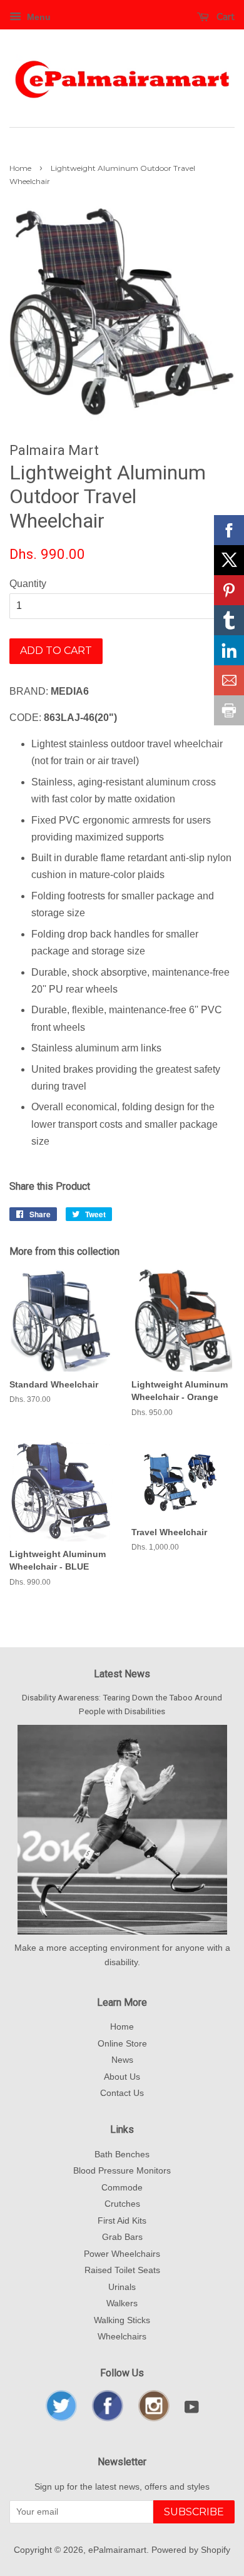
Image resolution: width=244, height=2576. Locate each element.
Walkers (122, 2303)
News (122, 2060)
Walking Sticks (122, 2320)
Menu (38, 17)
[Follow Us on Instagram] (154, 2419)
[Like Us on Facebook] (108, 2419)
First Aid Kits (122, 2221)
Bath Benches (122, 2154)
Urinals (122, 2287)
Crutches (122, 2204)
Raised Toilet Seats (122, 2270)
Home (20, 168)
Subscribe (194, 2512)
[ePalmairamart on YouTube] (192, 2410)
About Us (122, 2077)
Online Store (122, 2044)
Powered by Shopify (191, 2550)
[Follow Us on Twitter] (61, 2419)
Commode (122, 2188)
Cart (224, 17)
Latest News (122, 1674)
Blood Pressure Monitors (122, 2171)
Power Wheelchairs (122, 2254)
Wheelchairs (122, 2337)
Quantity (28, 584)
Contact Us (122, 2093)
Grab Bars (122, 2237)
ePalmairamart (117, 2550)
